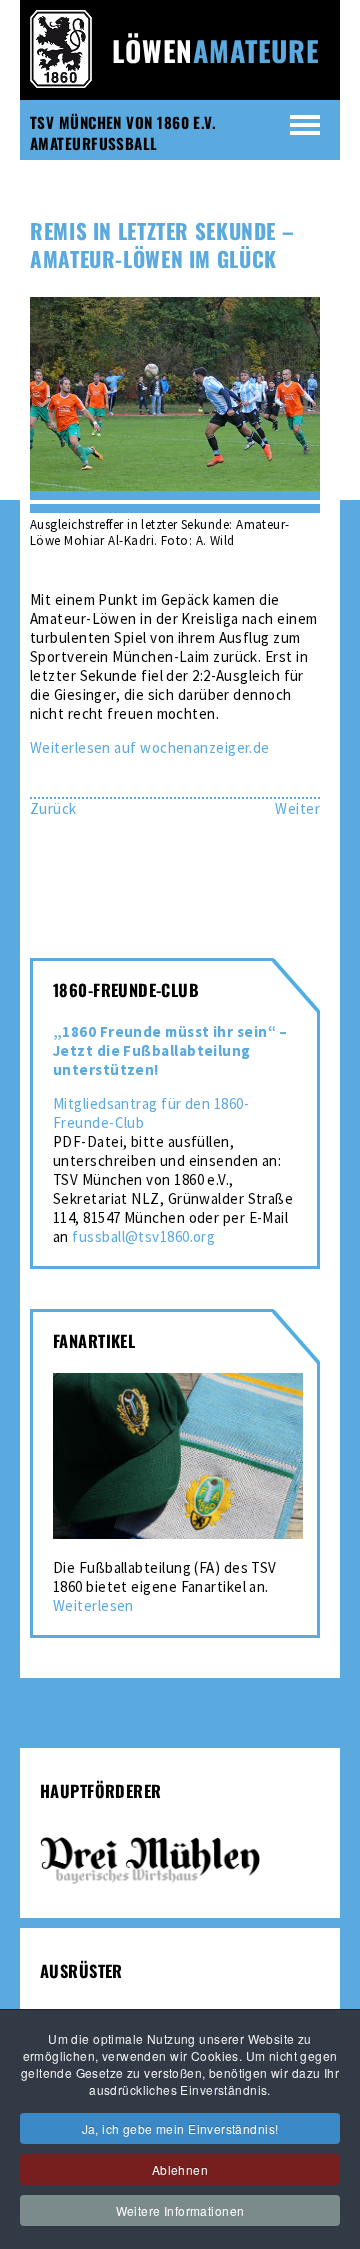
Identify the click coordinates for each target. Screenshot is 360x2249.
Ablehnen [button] (180, 2169)
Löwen (216, 50)
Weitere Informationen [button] (180, 2210)
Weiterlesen (93, 1605)
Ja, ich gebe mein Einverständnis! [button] (180, 2128)
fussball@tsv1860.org (143, 1236)
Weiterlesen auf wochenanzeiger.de (150, 747)
